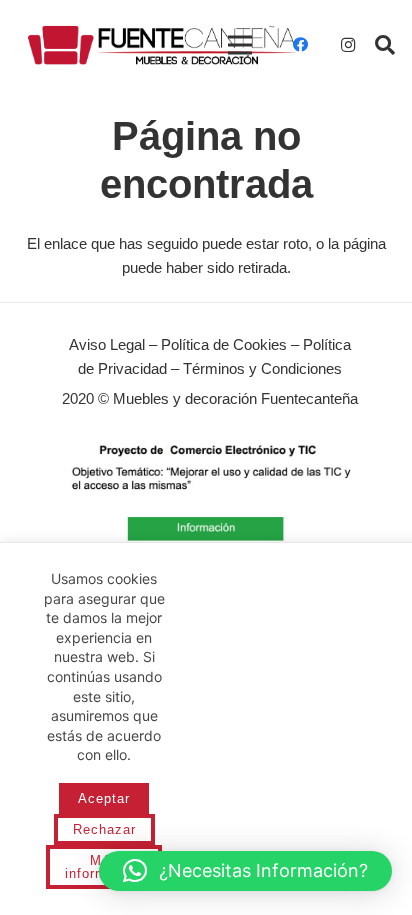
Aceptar (104, 798)
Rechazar (104, 829)
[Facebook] (300, 45)
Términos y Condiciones (262, 368)
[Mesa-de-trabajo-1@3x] (162, 45)
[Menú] (240, 45)
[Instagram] (348, 45)
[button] (385, 45)
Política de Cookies (224, 344)
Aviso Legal (107, 344)
